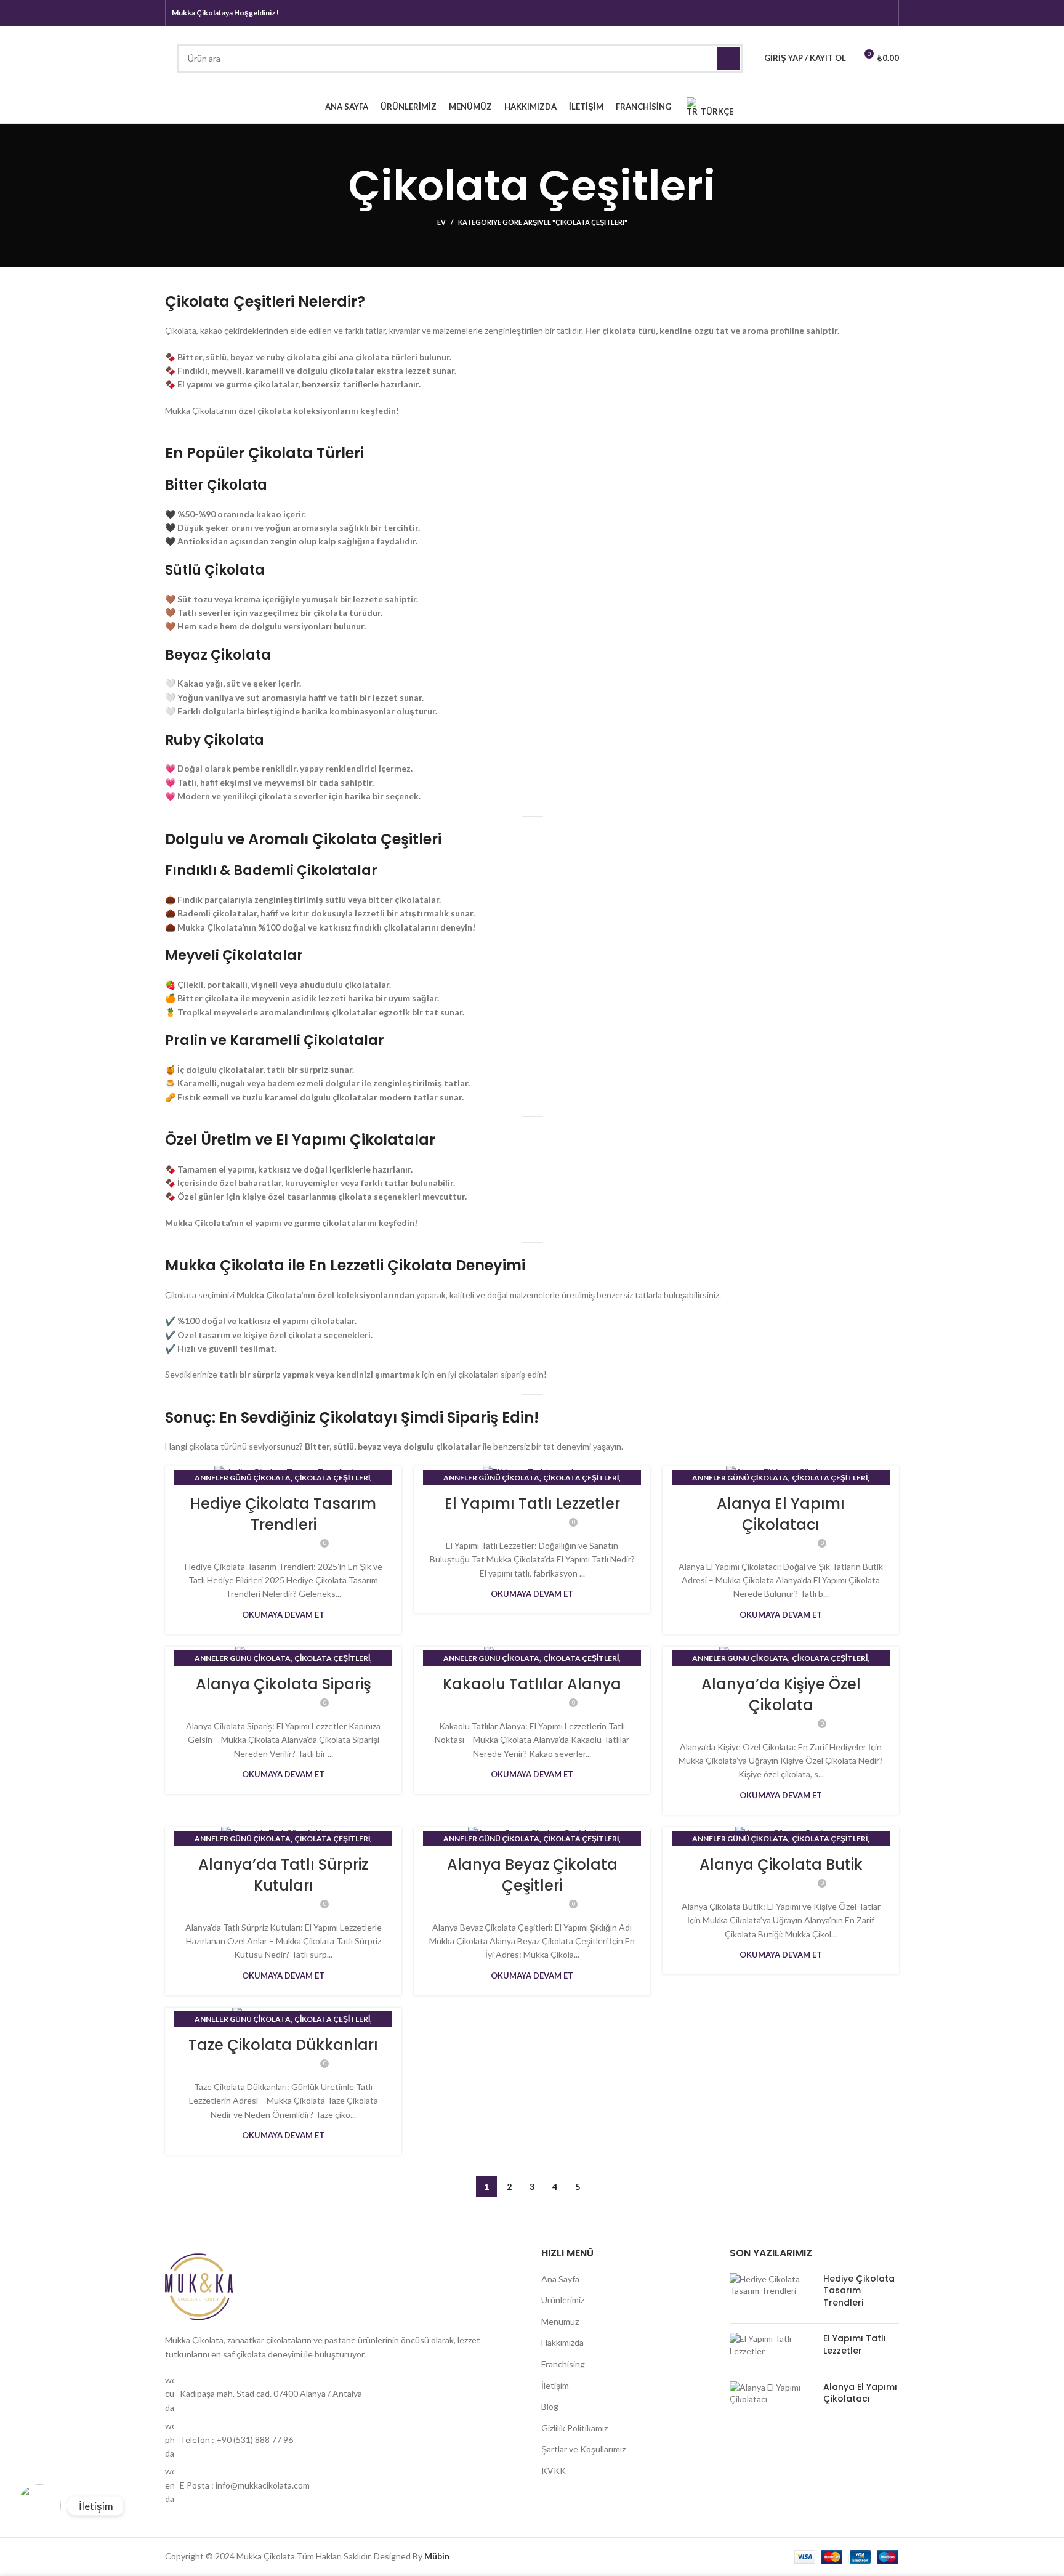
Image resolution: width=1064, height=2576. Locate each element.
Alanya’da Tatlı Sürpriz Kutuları (283, 1875)
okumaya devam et (283, 1615)
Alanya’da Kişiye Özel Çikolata (781, 1694)
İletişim (555, 2385)
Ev (441, 222)
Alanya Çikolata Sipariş (284, 1684)
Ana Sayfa (560, 2279)
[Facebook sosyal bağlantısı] (852, 13)
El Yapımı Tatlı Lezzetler (532, 1504)
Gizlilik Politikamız (574, 2428)
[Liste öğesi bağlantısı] (344, 2394)
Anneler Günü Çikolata (243, 1478)
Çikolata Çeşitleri (332, 1478)
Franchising (563, 2364)
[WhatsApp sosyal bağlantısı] (884, 13)
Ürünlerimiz (563, 2300)
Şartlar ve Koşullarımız (583, 2449)
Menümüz (560, 2321)
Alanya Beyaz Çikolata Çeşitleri (532, 1875)
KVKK (554, 2470)
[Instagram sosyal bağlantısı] (868, 13)
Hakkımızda (562, 2342)
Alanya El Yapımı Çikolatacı (781, 1514)
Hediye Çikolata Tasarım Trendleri (283, 1514)
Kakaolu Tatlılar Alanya (532, 1684)
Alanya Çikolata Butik (781, 1864)
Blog (550, 2406)
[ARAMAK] (728, 59)
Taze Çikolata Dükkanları (283, 2045)
